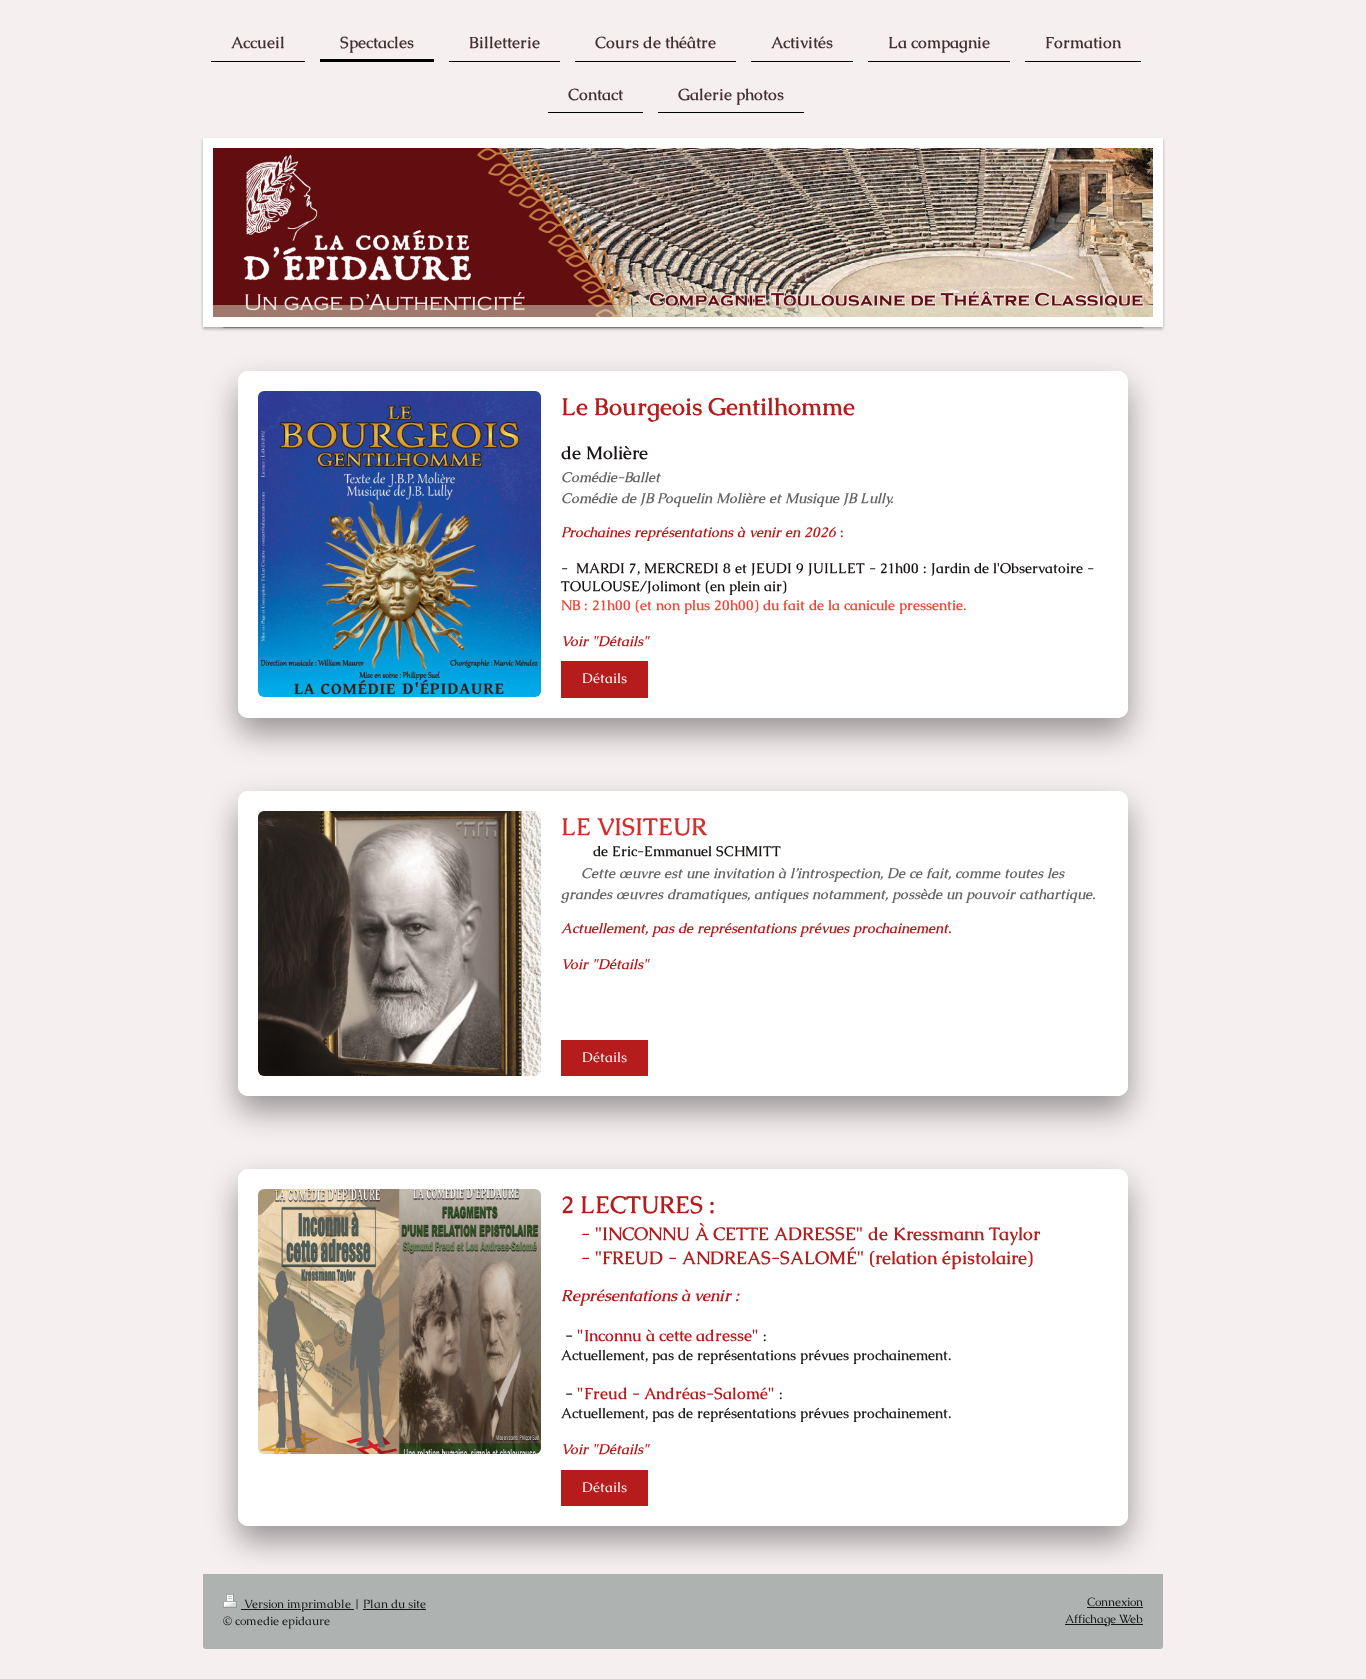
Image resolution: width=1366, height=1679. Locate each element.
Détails (604, 678)
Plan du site (394, 1603)
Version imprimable (297, 1603)
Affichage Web (1104, 1618)
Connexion (1115, 1601)
